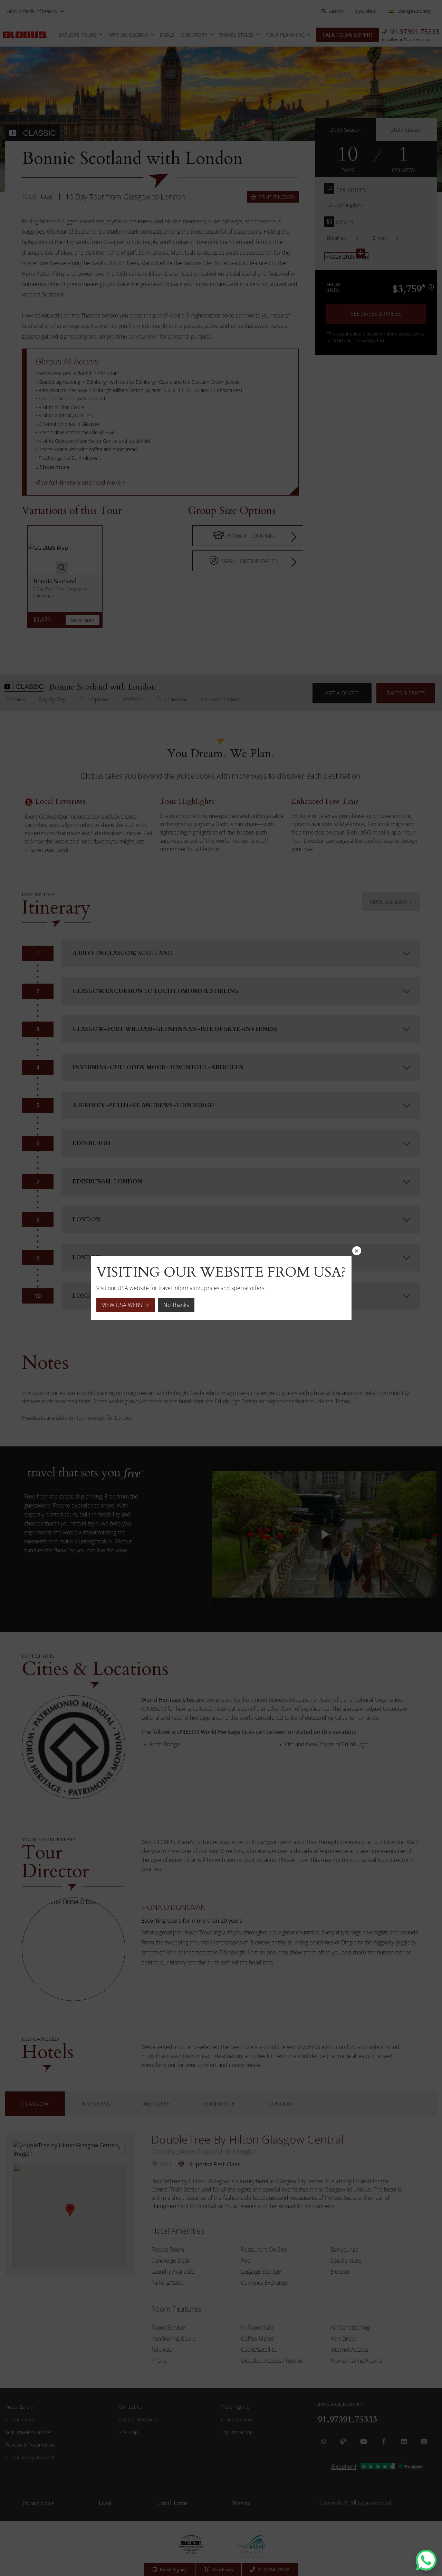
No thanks (176, 1305)
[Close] (357, 1251)
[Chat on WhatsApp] (426, 2560)
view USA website (126, 1305)
